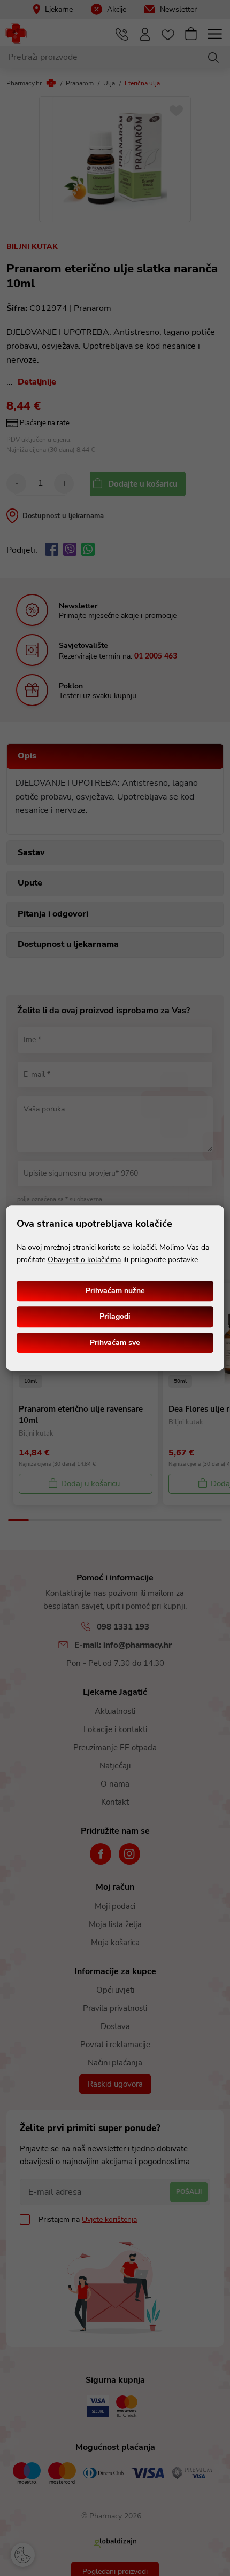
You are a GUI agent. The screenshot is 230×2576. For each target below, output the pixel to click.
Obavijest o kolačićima (84, 1260)
